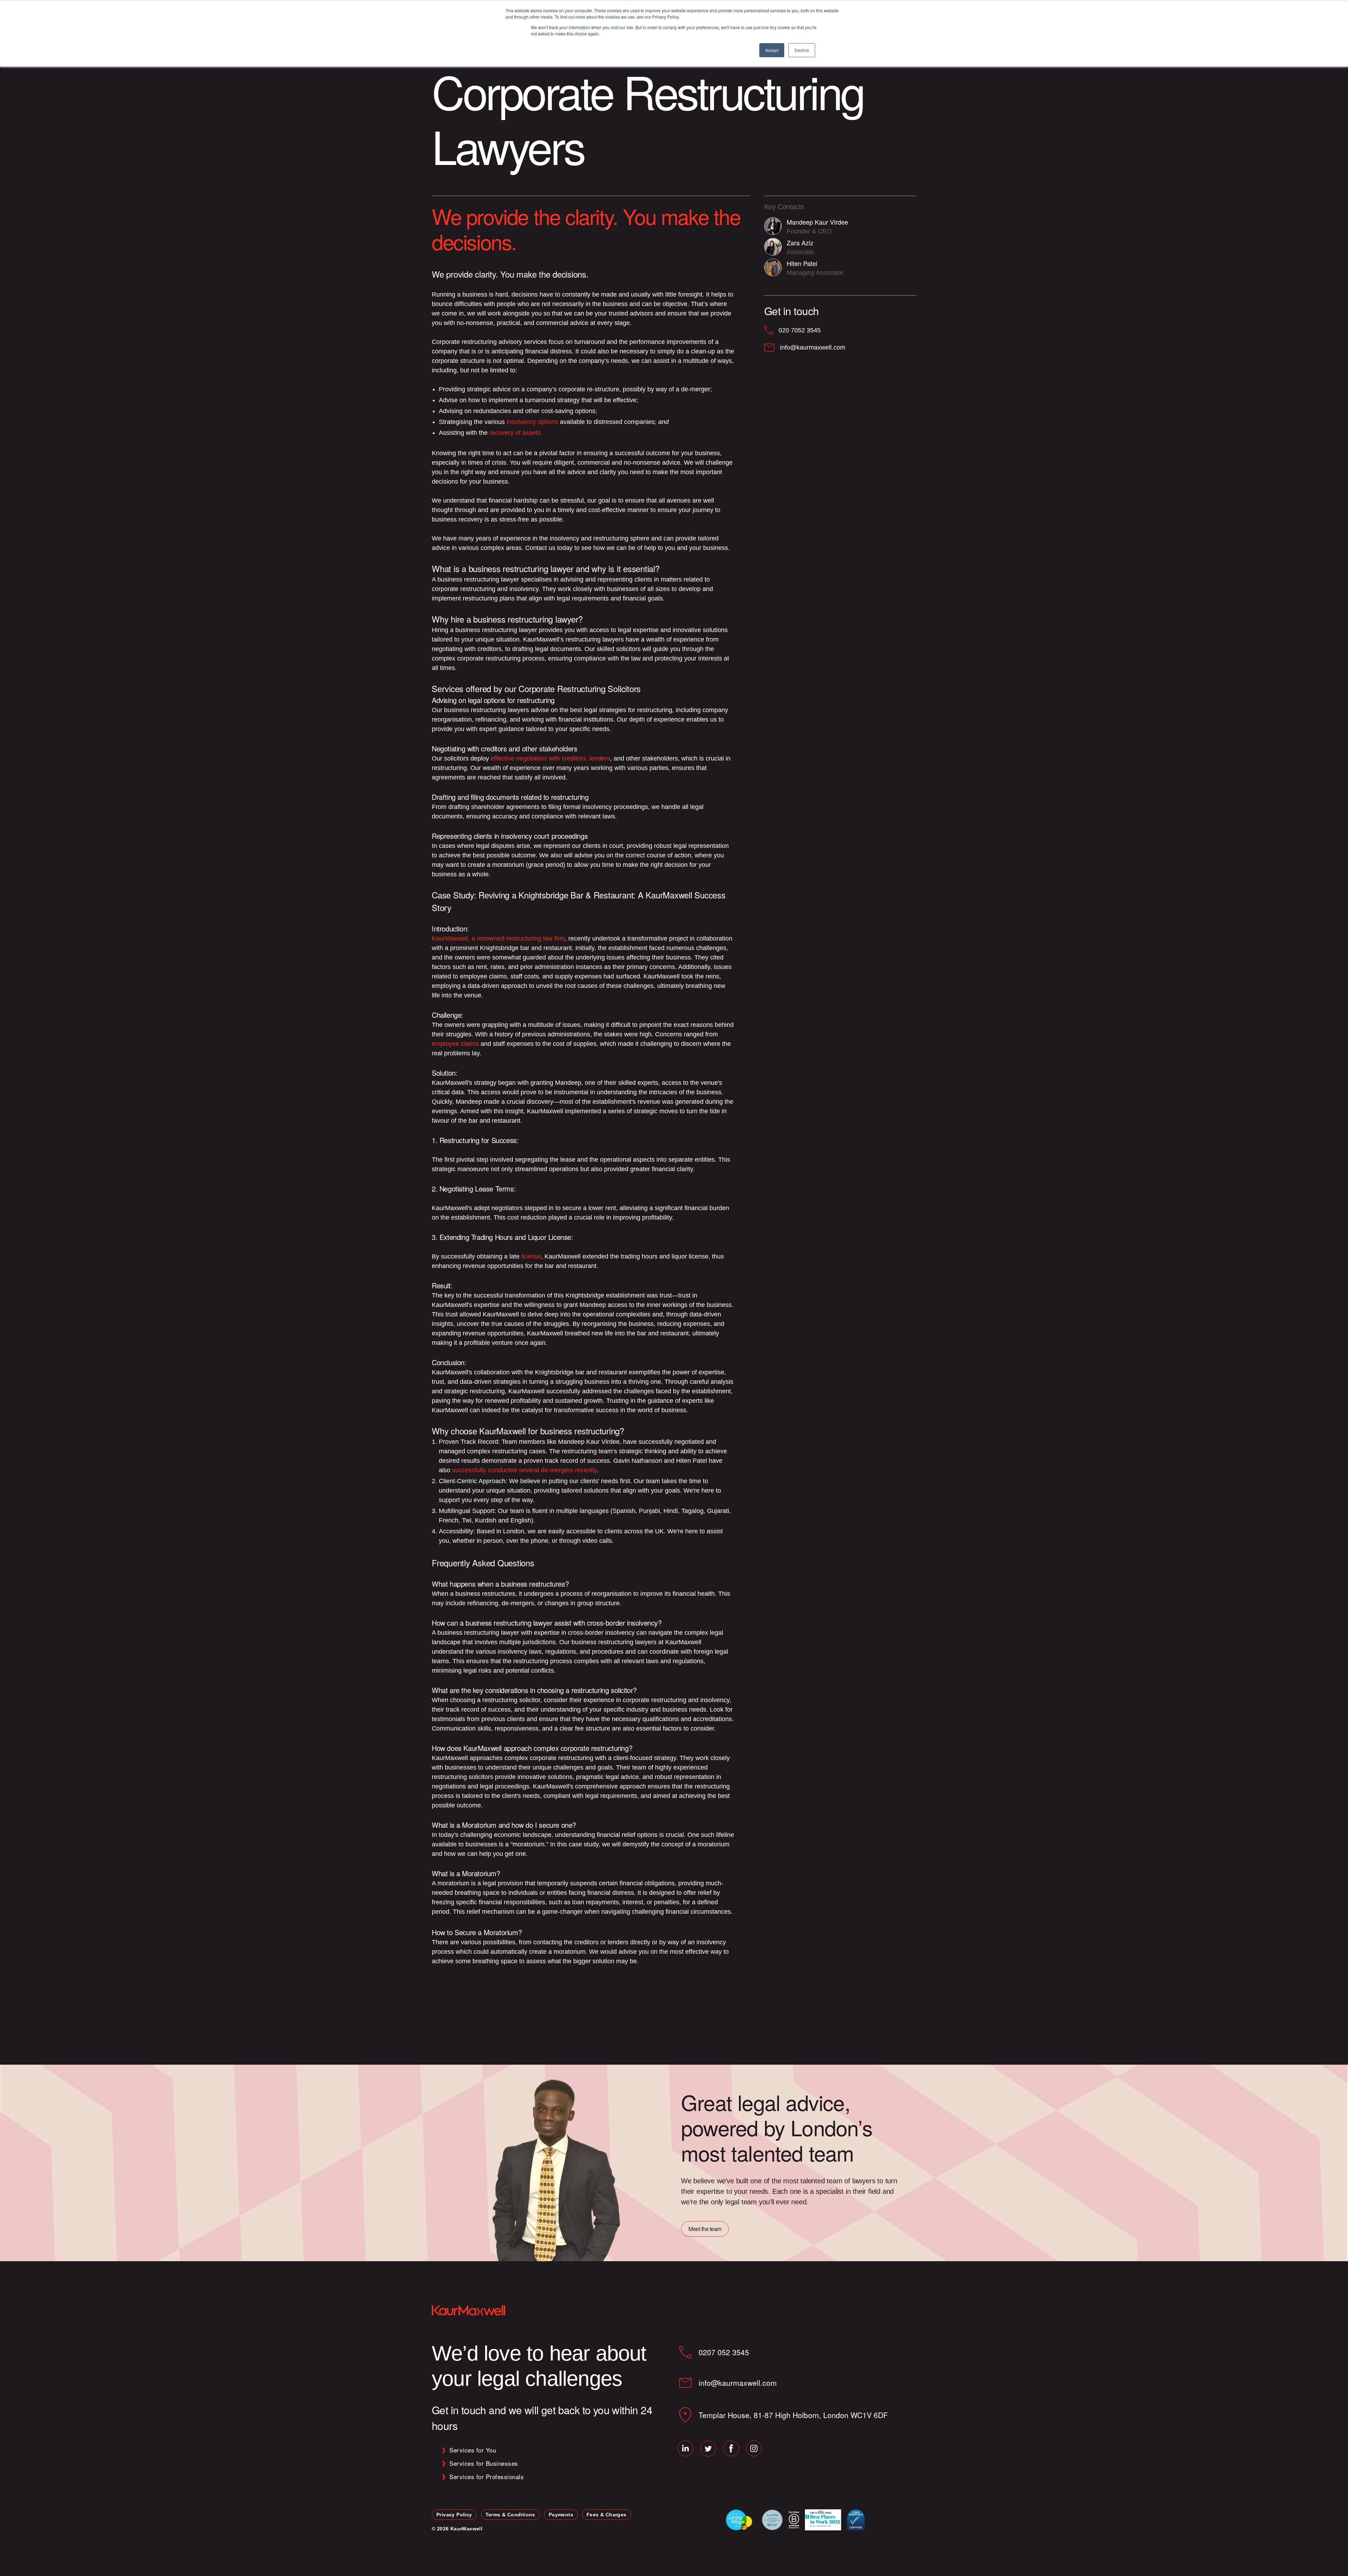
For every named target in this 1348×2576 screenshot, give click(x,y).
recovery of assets (515, 433)
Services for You (473, 2450)
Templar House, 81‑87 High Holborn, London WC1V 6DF (793, 2415)
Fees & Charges (607, 2515)
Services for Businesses (484, 2463)
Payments (561, 2515)
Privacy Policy (454, 2515)
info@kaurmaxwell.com (738, 2383)
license (531, 1256)
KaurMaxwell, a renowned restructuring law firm (498, 938)
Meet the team (705, 2229)
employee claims (455, 1044)
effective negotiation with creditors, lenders (550, 758)
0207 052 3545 (724, 2352)
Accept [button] (772, 50)
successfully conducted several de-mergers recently (524, 1470)
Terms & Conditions (510, 2515)
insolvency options (532, 422)
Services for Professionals (487, 2477)
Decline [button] (802, 50)
